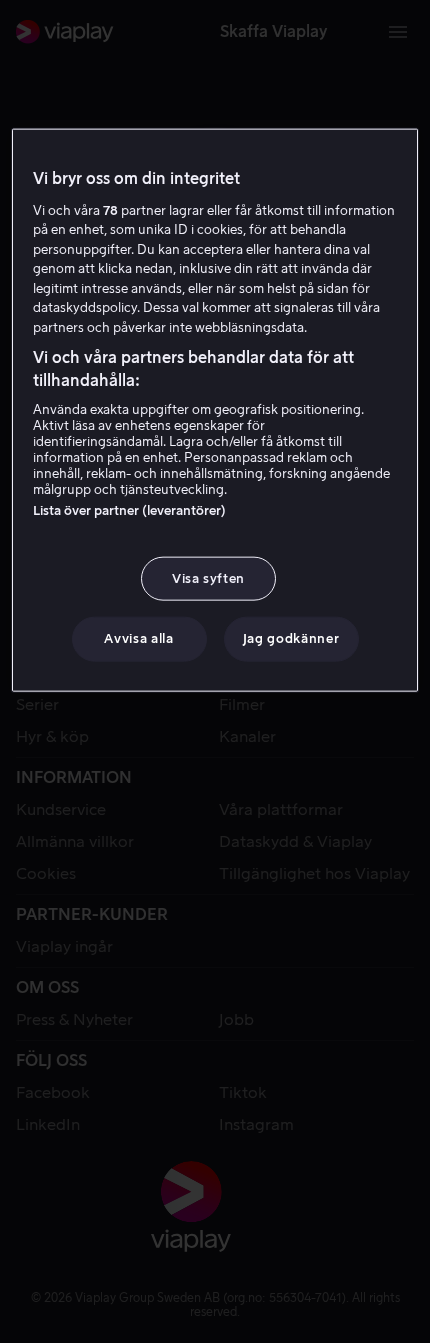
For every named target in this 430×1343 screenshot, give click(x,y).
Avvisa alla (138, 638)
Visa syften (208, 578)
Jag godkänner (291, 638)
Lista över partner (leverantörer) (129, 510)
